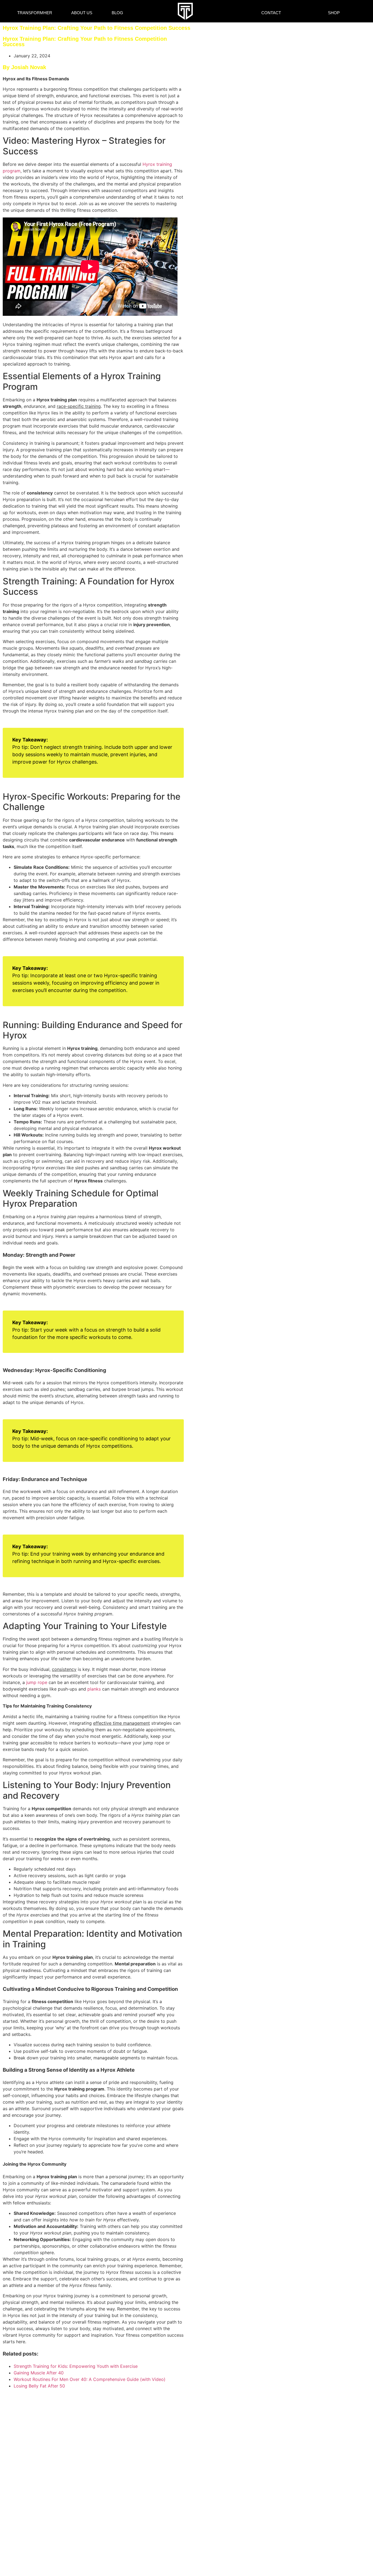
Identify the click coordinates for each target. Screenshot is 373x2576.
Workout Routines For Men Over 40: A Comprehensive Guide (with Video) (90, 2379)
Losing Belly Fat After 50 (39, 2386)
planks (94, 1689)
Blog (117, 13)
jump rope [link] (154, 1743)
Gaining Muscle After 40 (39, 2373)
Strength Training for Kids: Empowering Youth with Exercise (76, 2366)
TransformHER (35, 13)
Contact (271, 13)
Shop (334, 13)
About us (82, 13)
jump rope (37, 1682)
